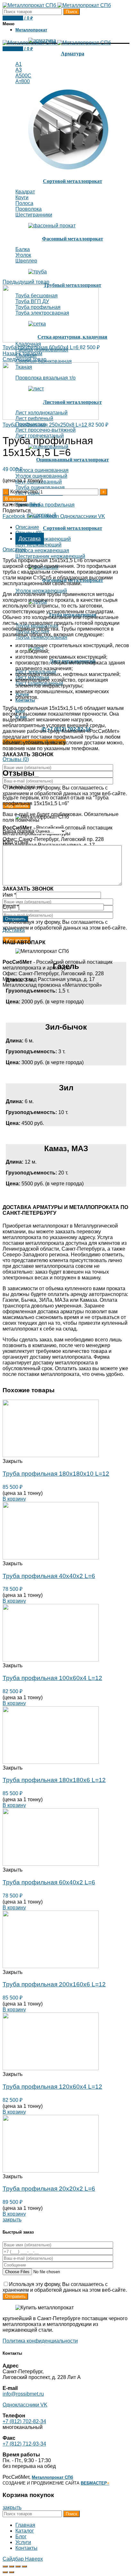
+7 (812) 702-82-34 (24, 2421)
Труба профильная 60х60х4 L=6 (41, 347)
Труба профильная (52, 505)
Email (11, 907)
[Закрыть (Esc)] (5, 2566)
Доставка (30, 539)
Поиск (71, 12)
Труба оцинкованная (40, 487)
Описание (27, 527)
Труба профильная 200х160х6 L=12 (54, 1984)
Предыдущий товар (26, 282)
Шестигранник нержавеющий (50, 556)
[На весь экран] (18, 2566)
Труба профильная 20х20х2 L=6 (49, 2189)
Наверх (34, 2559)
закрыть (12, 2220)
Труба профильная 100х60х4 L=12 (52, 1678)
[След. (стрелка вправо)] (12, 2572)
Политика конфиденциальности (40, 2341)
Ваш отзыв (17, 842)
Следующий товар (25, 359)
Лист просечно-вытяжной (45, 430)
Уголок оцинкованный (41, 476)
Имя (9, 895)
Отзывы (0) (16, 759)
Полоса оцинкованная (42, 470)
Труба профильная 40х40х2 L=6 (49, 1576)
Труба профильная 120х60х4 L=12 (52, 2087)
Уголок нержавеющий (41, 591)
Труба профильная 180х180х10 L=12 (56, 1474)
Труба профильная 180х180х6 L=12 (54, 1780)
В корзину (15, 499)
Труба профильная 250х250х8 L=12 (45, 425)
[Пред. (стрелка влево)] (5, 2572)
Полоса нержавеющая (42, 550)
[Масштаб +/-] (24, 2566)
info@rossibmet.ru (23, 2394)
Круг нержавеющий (38, 545)
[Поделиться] (12, 2566)
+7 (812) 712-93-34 (24, 2444)
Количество (24, 492)
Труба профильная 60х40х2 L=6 (49, 1882)
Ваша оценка (18, 831)
